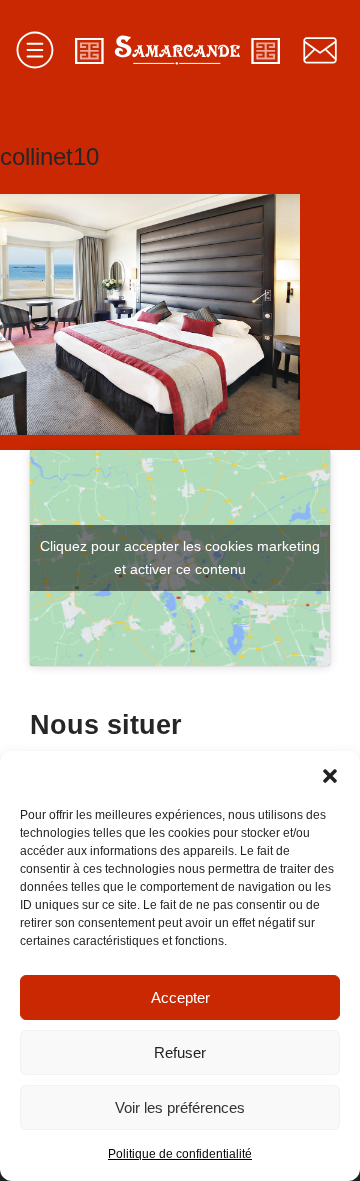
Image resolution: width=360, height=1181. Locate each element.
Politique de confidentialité (180, 1154)
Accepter (180, 997)
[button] (330, 776)
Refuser (180, 1052)
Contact (320, 50)
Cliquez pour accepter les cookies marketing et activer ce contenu (180, 557)
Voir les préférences (180, 1107)
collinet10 (49, 156)
